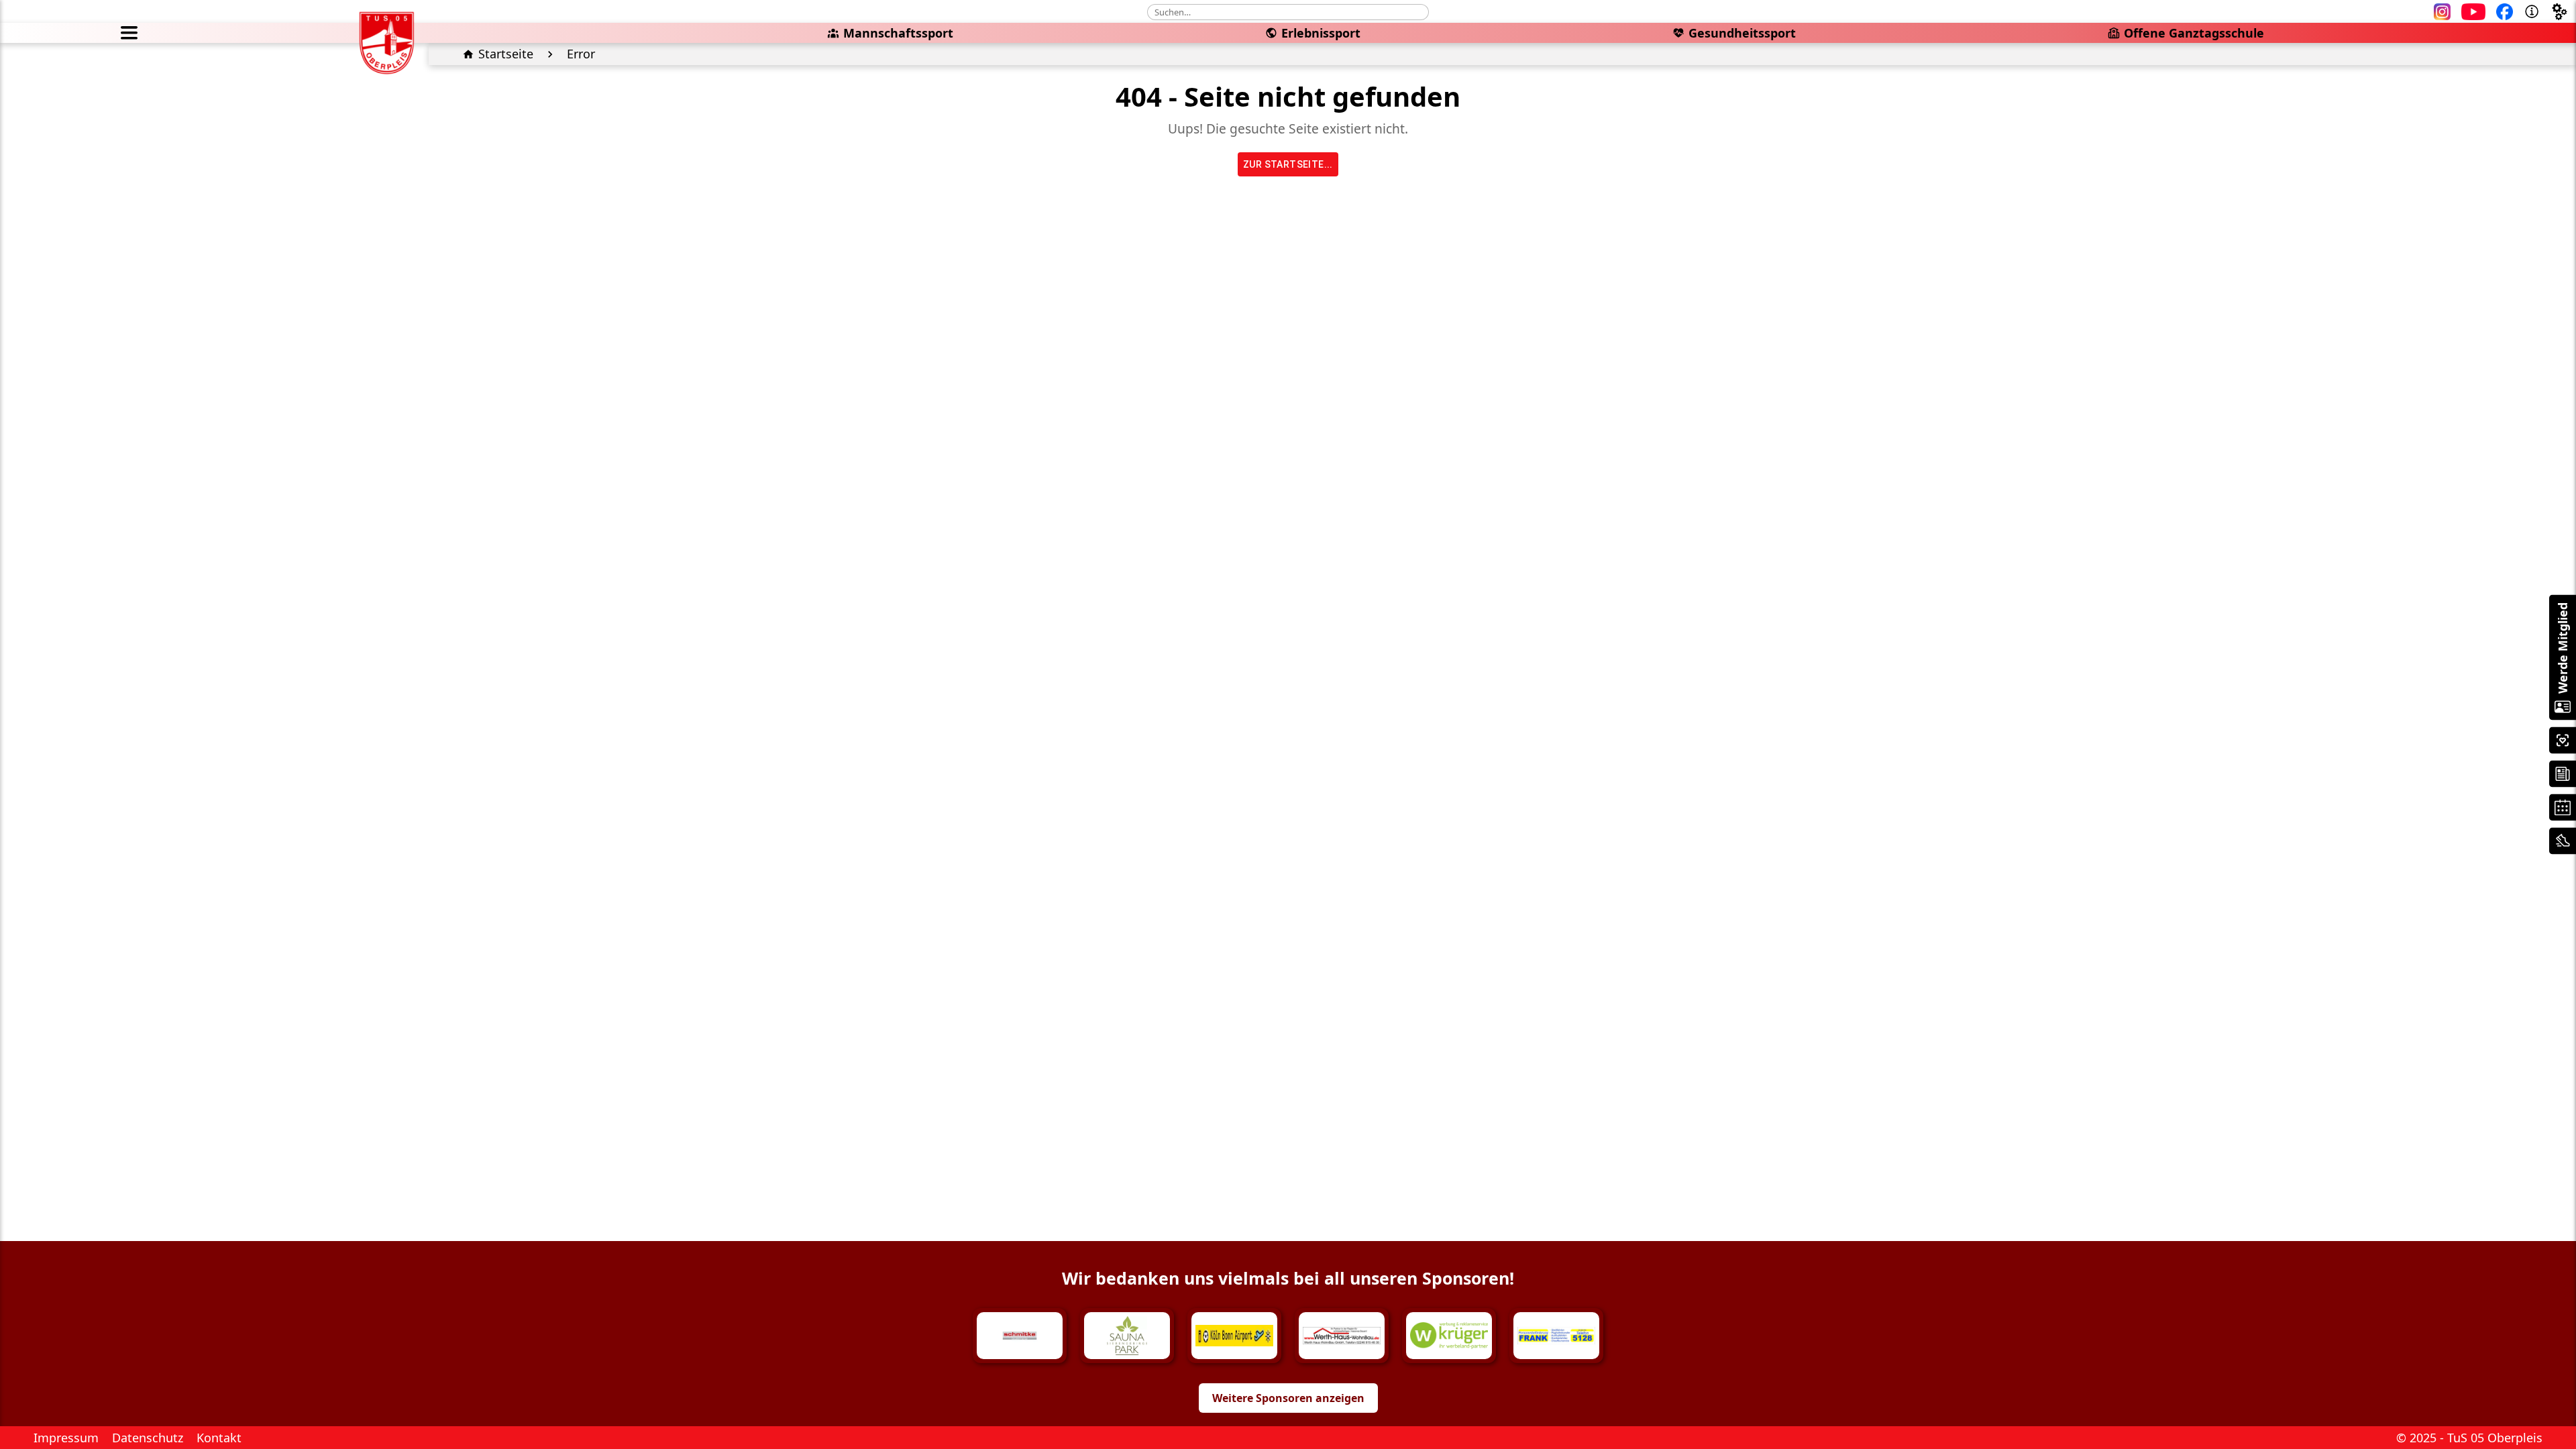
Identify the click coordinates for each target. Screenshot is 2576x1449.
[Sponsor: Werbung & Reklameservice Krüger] (1449, 1336)
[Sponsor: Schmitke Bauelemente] (1020, 1336)
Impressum (66, 1438)
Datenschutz (148, 1438)
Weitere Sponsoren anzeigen (1288, 1398)
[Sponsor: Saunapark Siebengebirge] (1127, 1336)
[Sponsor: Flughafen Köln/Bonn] (1234, 1336)
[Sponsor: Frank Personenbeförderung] (1556, 1336)
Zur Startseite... (1288, 164)
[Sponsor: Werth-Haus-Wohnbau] (1342, 1336)
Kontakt (219, 1438)
